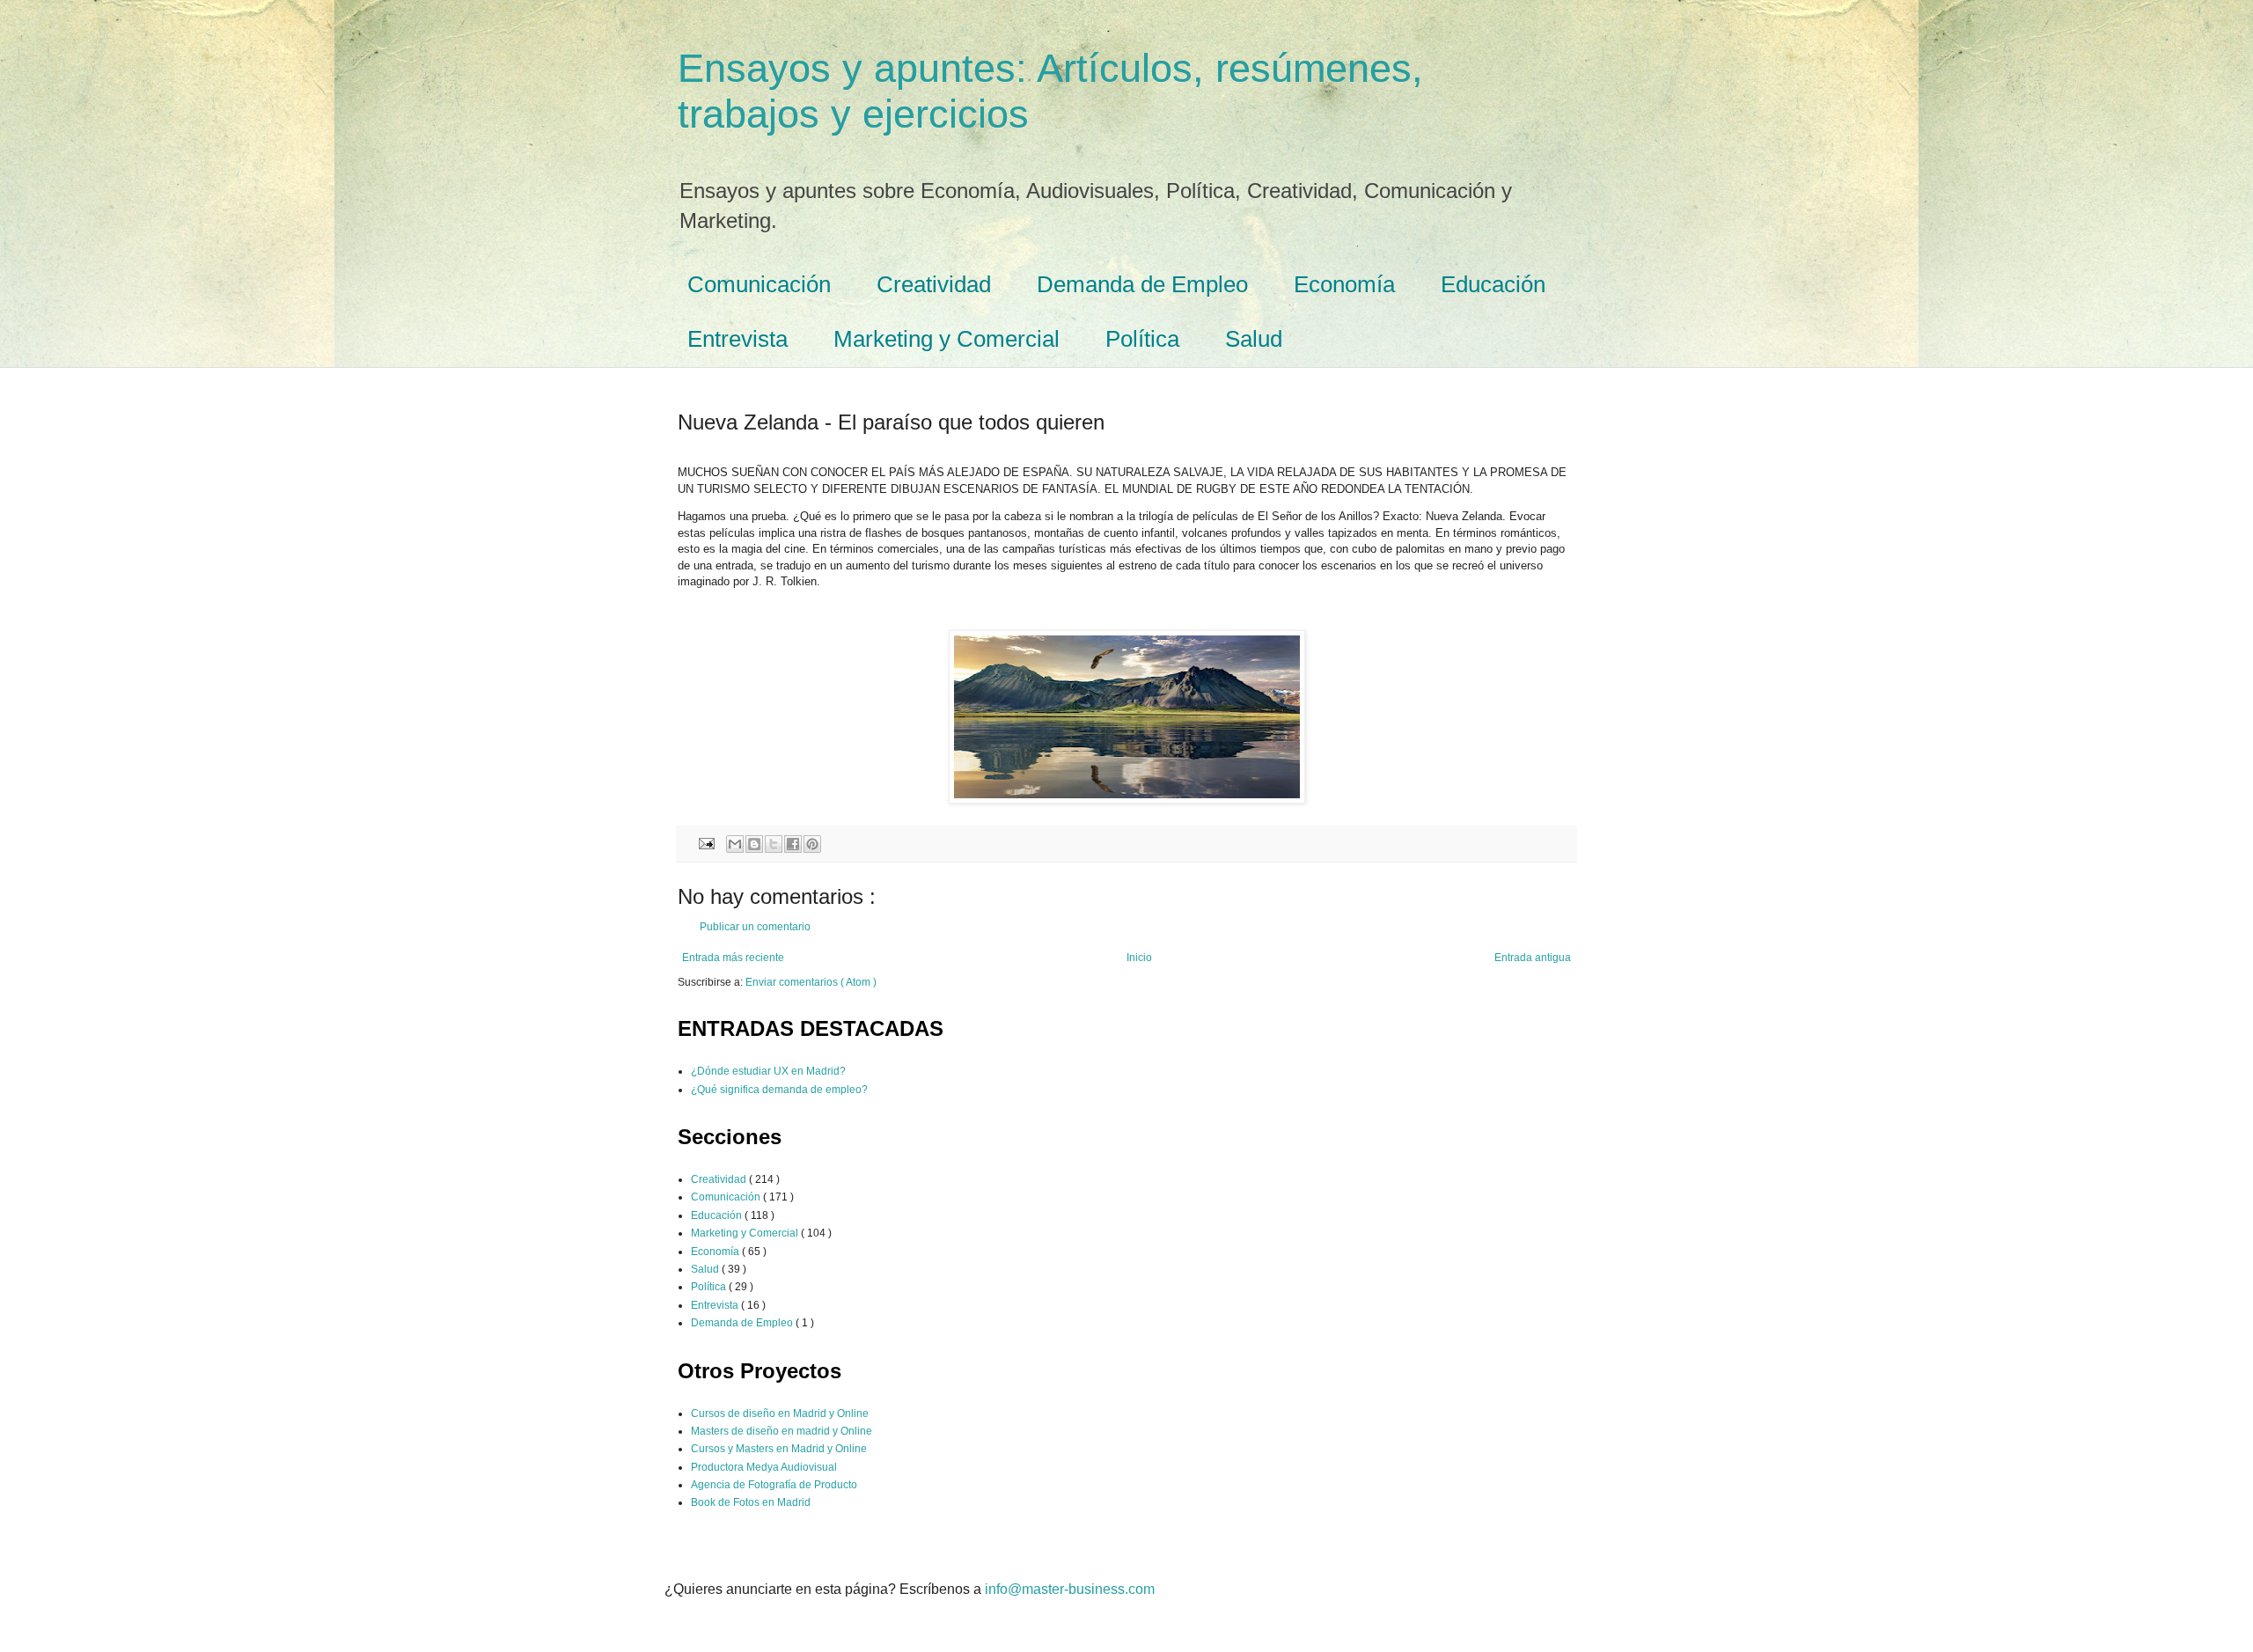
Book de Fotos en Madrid (751, 1502)
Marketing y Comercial (947, 339)
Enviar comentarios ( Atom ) (811, 982)
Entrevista (738, 339)
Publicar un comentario (755, 927)
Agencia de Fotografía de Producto (774, 1485)
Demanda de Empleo (1142, 284)
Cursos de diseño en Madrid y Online (780, 1413)
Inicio (1139, 958)
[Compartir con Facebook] (793, 844)
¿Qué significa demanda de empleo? (779, 1090)
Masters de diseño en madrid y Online (782, 1431)
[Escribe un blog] (754, 844)
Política (1142, 339)
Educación (1493, 284)
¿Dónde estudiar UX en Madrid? (768, 1071)
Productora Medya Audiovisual (764, 1467)
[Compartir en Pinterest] (812, 844)
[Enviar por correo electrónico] (735, 844)
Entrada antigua (1533, 958)
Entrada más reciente (733, 958)
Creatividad (934, 284)
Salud (1254, 339)
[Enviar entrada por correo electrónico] (706, 842)
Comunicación (759, 284)
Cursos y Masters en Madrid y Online (779, 1449)
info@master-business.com (1070, 1589)
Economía (1344, 284)
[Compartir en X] (774, 844)
